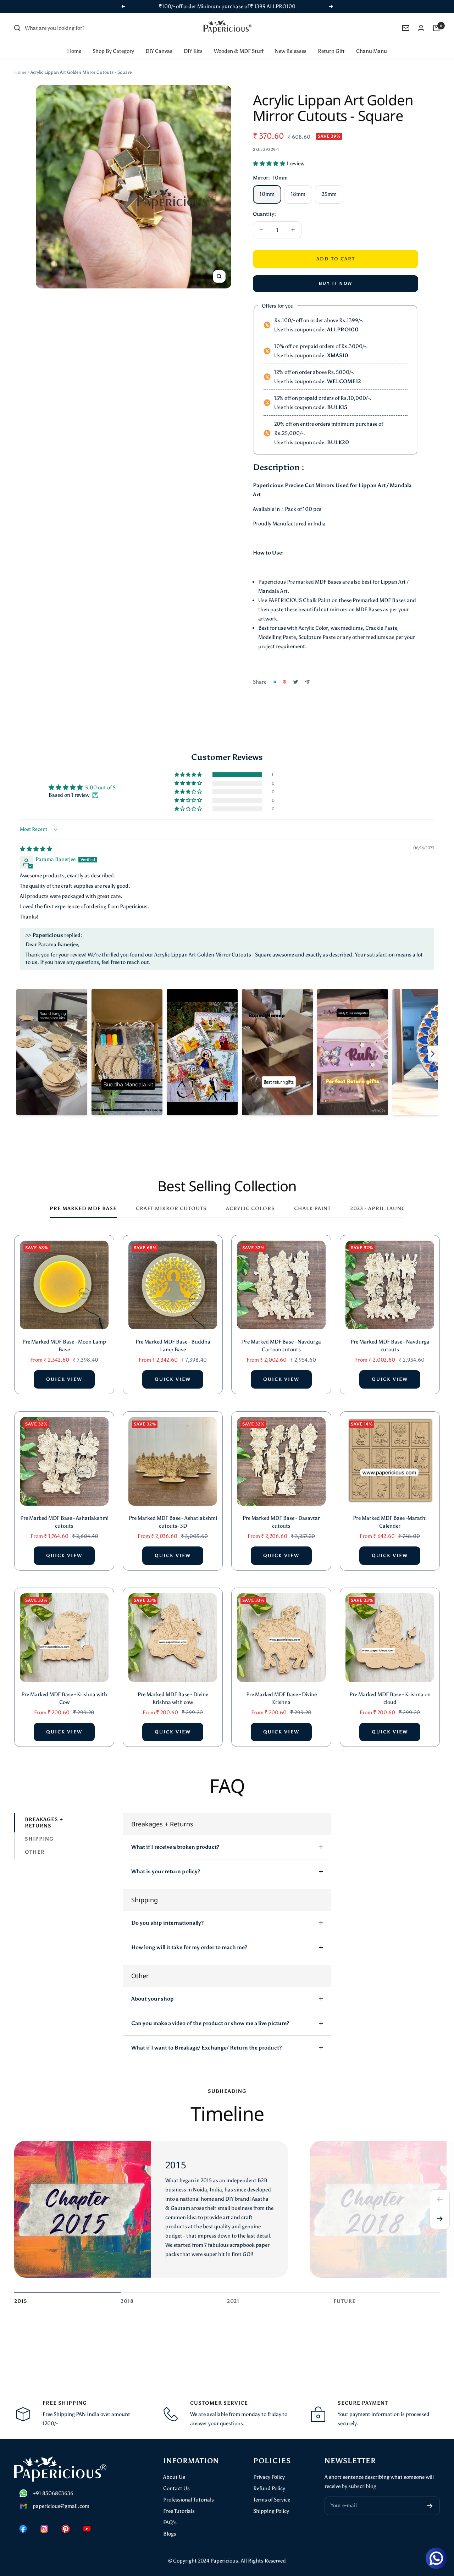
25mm (329, 194)
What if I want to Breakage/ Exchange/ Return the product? (206, 2048)
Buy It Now (336, 283)
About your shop (153, 1999)
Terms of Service (272, 2500)
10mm (267, 194)
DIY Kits (193, 51)
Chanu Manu (372, 51)
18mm (298, 194)
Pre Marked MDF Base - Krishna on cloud (390, 1698)
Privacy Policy (269, 2477)
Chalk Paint (312, 1209)
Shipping (39, 1839)
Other (35, 1852)
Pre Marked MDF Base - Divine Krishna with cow (173, 1698)
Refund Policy (269, 2488)
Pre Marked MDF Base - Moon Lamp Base (64, 1346)
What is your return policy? (166, 1871)
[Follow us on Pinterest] (66, 2529)
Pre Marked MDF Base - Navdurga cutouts (390, 1346)
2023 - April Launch (380, 1209)
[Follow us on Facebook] (23, 2529)
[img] (36, 849)
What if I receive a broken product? (175, 1847)
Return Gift (331, 51)
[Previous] (440, 2199)
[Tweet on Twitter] (296, 682)
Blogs (170, 2534)
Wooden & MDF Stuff (239, 51)
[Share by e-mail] (307, 682)
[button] (270, 164)
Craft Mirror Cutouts (171, 1209)
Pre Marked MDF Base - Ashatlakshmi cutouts (64, 1522)
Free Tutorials (179, 2511)
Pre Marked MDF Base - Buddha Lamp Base (173, 1346)
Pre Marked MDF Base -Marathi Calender (390, 1522)
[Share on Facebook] (275, 682)
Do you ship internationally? (167, 1923)
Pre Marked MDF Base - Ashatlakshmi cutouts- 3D (173, 1522)
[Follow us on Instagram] (44, 2529)
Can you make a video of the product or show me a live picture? (210, 2023)
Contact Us (176, 2488)
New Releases (291, 51)
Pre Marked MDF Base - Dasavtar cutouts (281, 1522)
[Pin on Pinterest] (284, 682)
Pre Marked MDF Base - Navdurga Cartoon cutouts (281, 1346)
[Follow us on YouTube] (87, 2529)
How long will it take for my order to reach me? (189, 1947)
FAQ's (170, 2522)
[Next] (440, 2219)
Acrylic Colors (250, 1209)
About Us (174, 2477)
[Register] (430, 2506)
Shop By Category (113, 51)
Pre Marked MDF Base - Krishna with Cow (64, 1698)
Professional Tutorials (189, 2500)
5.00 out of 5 (100, 788)
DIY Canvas (159, 51)
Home (74, 51)
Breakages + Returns (44, 1822)
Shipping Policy (271, 2511)
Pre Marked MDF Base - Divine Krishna (281, 1698)
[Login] (421, 28)
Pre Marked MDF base (83, 1209)
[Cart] (436, 28)
